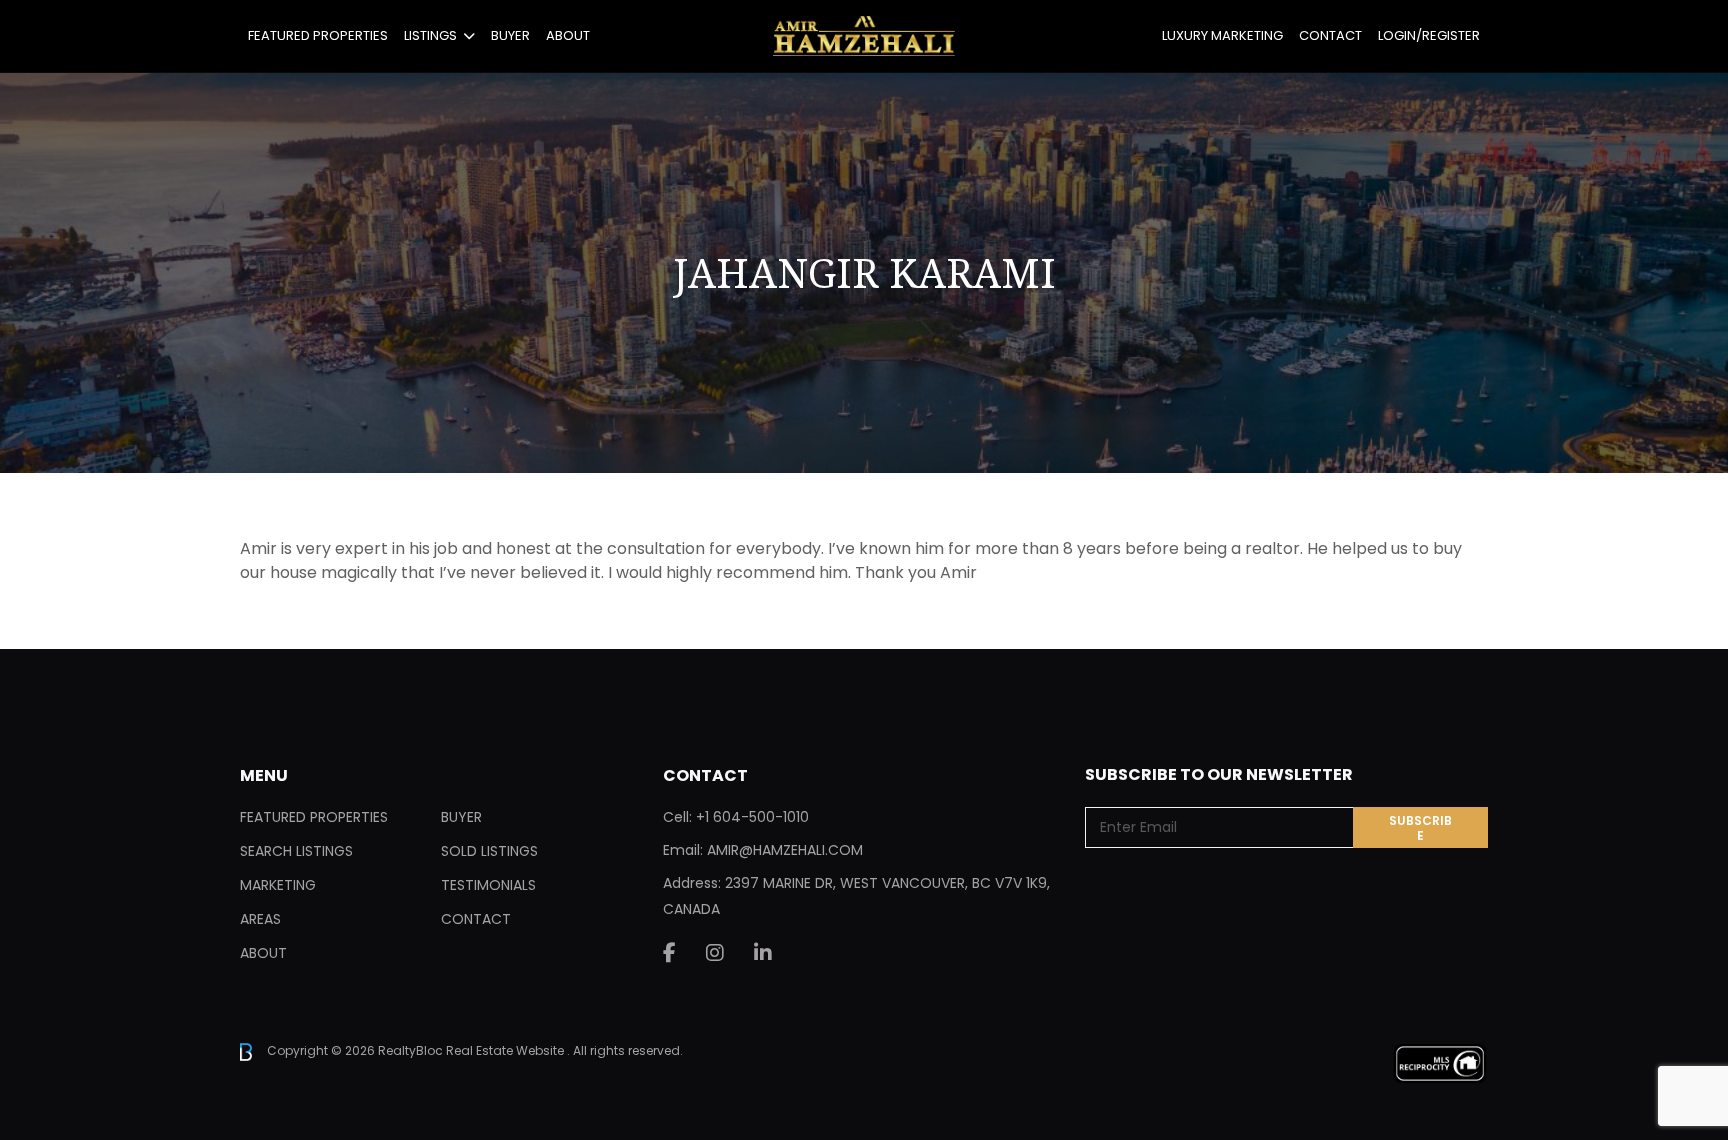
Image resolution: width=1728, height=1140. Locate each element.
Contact (1330, 35)
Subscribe (1420, 828)
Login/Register (1429, 35)
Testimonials (488, 885)
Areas (260, 919)
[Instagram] (715, 953)
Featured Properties (318, 35)
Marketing (278, 885)
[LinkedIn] (763, 953)
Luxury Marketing (1222, 35)
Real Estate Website (506, 1050)
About (568, 35)
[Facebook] (669, 953)
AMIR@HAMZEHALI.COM (785, 850)
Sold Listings (489, 851)
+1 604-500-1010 (752, 817)
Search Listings (296, 851)
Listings (430, 35)
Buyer (510, 35)
